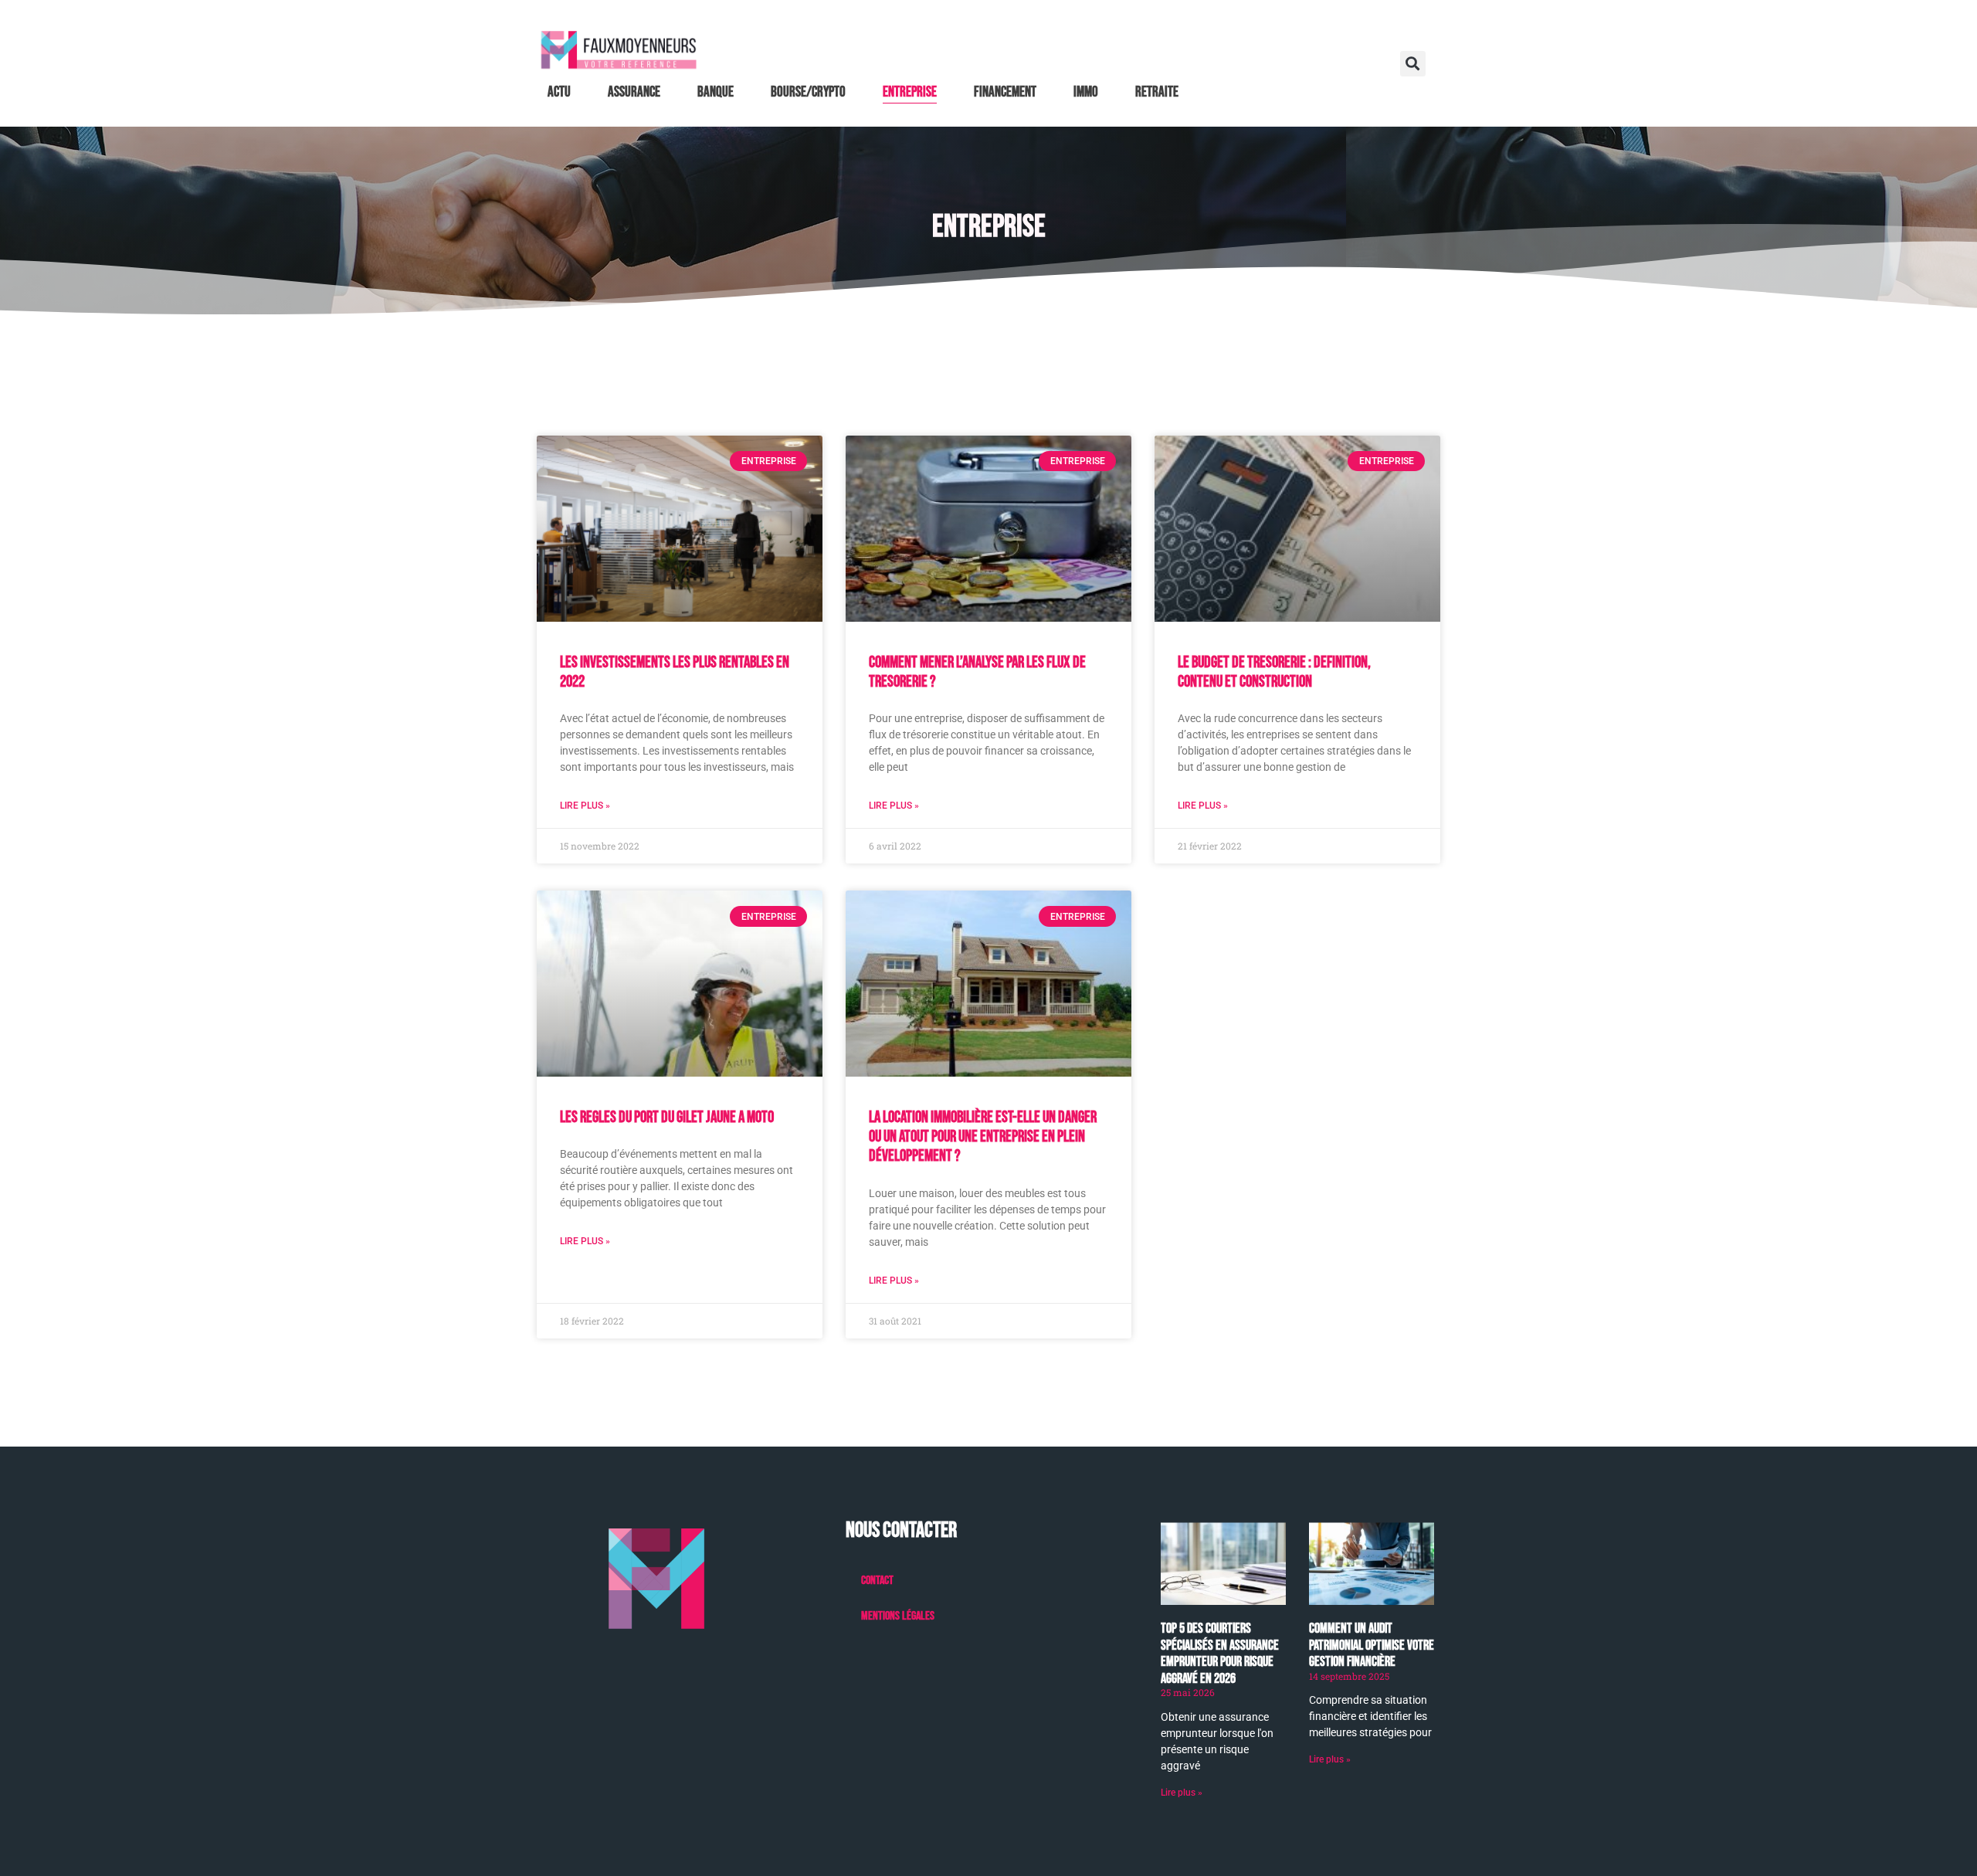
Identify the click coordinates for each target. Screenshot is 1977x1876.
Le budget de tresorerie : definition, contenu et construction (1274, 672)
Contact (877, 1581)
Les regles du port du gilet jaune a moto (667, 1117)
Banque (716, 92)
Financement (1005, 92)
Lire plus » (585, 806)
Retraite (1157, 92)
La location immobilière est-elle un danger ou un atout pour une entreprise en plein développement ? (983, 1136)
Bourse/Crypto (808, 92)
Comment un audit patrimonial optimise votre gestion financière (1372, 1645)
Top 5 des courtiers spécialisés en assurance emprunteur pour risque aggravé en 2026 (1220, 1654)
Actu (559, 92)
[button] (1413, 64)
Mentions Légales (898, 1616)
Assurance (634, 92)
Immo (1086, 92)
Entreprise (910, 92)
